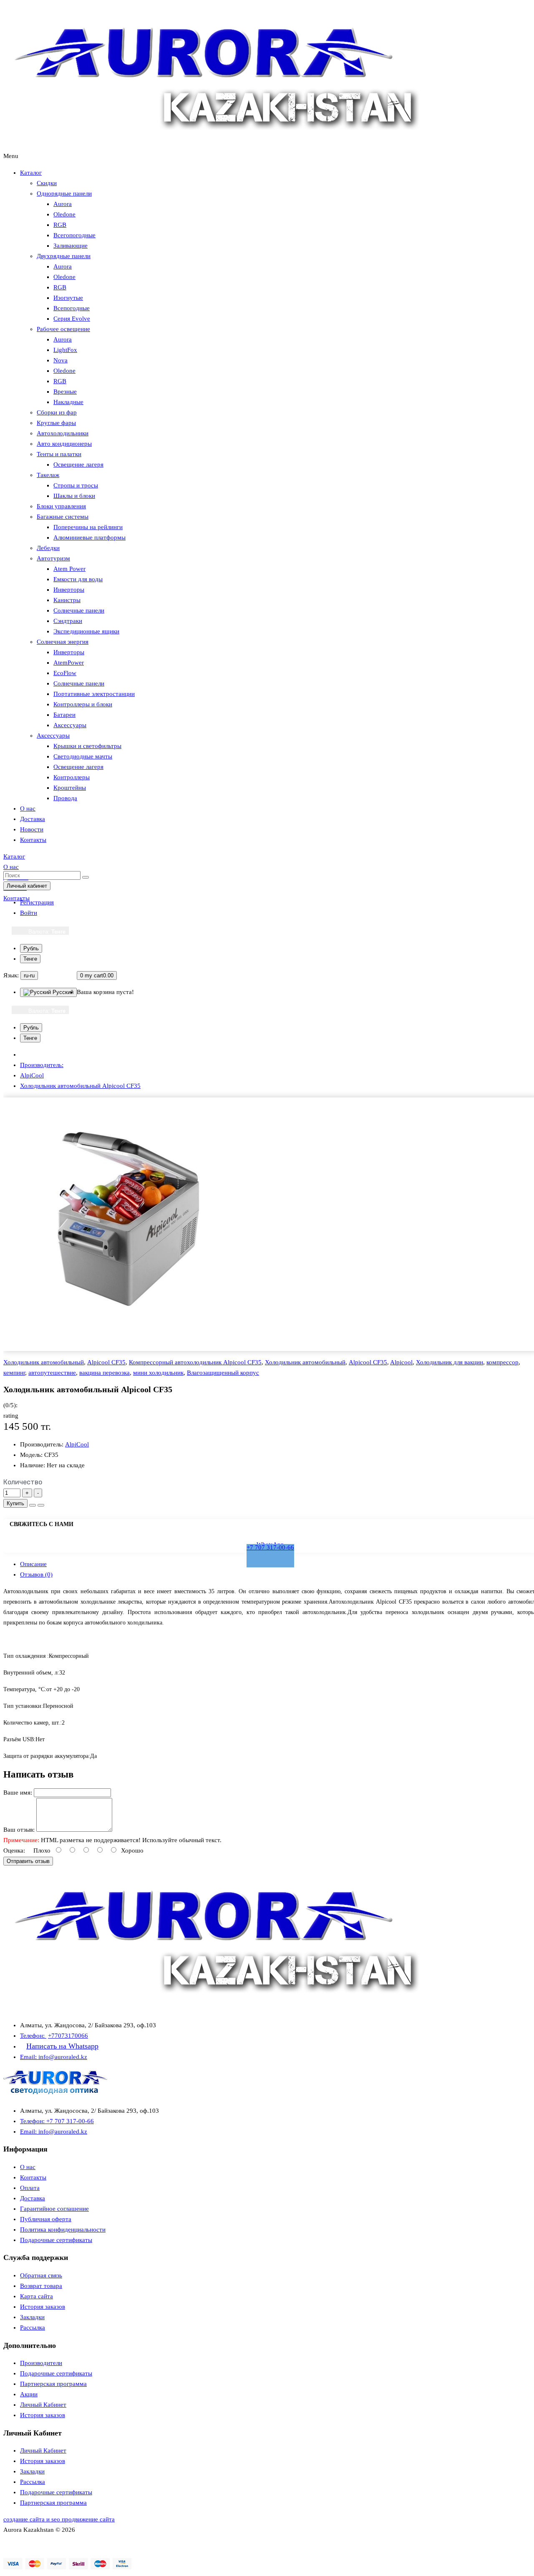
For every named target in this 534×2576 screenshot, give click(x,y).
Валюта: (47, 932)
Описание (33, 1564)
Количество (23, 1482)
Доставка (33, 2198)
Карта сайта (37, 2296)
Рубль (31, 948)
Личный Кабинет (43, 2405)
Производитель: (42, 1065)
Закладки (32, 2317)
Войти (29, 913)
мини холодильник (158, 1373)
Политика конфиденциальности (63, 2230)
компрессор (503, 1362)
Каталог (31, 173)
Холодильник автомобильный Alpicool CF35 (80, 1086)
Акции (29, 2394)
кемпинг (14, 1373)
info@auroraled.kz (63, 2057)
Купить (15, 1503)
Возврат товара (41, 2286)
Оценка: (14, 1850)
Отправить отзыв (28, 1861)
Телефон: (33, 2036)
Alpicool (401, 1362)
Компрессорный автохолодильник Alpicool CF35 (195, 1362)
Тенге (30, 959)
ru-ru (29, 975)
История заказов (43, 2307)
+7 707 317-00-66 (270, 1547)
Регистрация (37, 902)
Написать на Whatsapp (62, 2046)
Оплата (30, 2188)
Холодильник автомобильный (44, 1362)
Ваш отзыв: (19, 1830)
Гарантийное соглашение (54, 2209)
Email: (29, 2057)
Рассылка (33, 2327)
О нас (28, 2167)
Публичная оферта (46, 2219)
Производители (41, 2363)
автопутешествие (52, 1373)
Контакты (33, 2177)
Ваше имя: (18, 1793)
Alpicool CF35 (106, 1362)
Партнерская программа (53, 2384)
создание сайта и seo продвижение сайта (59, 2519)
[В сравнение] (41, 1505)
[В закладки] (33, 1505)
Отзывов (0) (36, 1574)
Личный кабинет (27, 886)
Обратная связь (41, 2275)
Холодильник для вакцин (450, 1362)
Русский (62, 992)
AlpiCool (32, 1075)
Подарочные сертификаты (56, 2240)
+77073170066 (68, 2036)
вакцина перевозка (105, 1373)
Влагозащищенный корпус (223, 1373)
